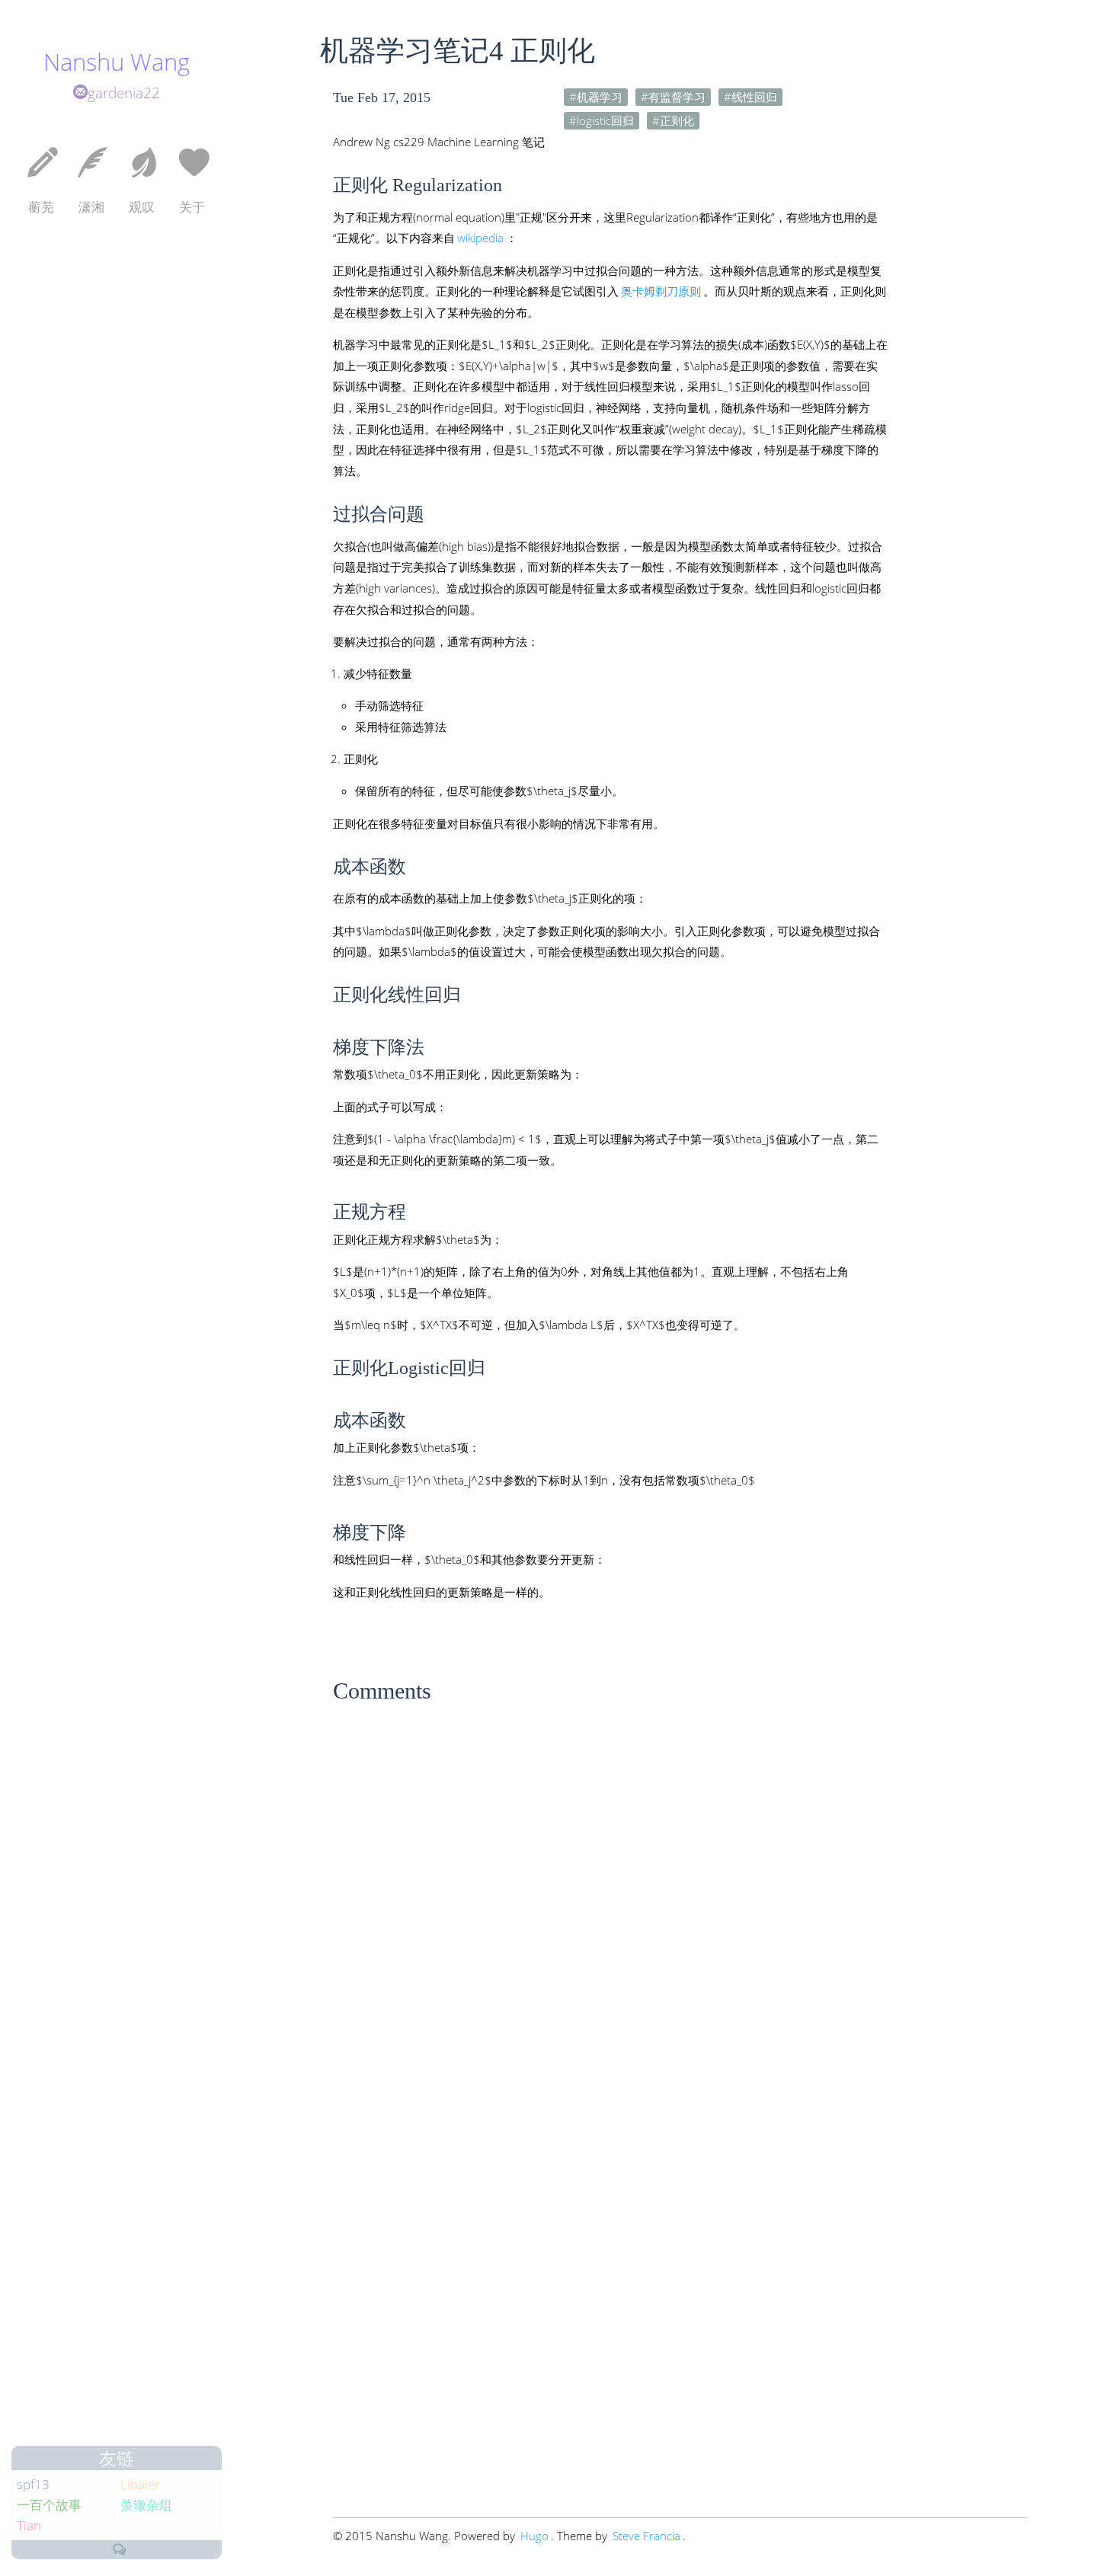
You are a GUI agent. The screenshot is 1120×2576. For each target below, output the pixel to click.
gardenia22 (124, 93)
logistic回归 (605, 120)
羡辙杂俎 (146, 2505)
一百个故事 (49, 2505)
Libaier (140, 2484)
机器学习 (600, 97)
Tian (29, 2525)
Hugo (534, 2536)
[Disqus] (680, 1903)
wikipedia (480, 238)
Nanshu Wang (117, 62)
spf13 (33, 2484)
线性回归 (754, 97)
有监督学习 (677, 97)
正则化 (677, 120)
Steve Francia (646, 2536)
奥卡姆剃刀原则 (661, 291)
